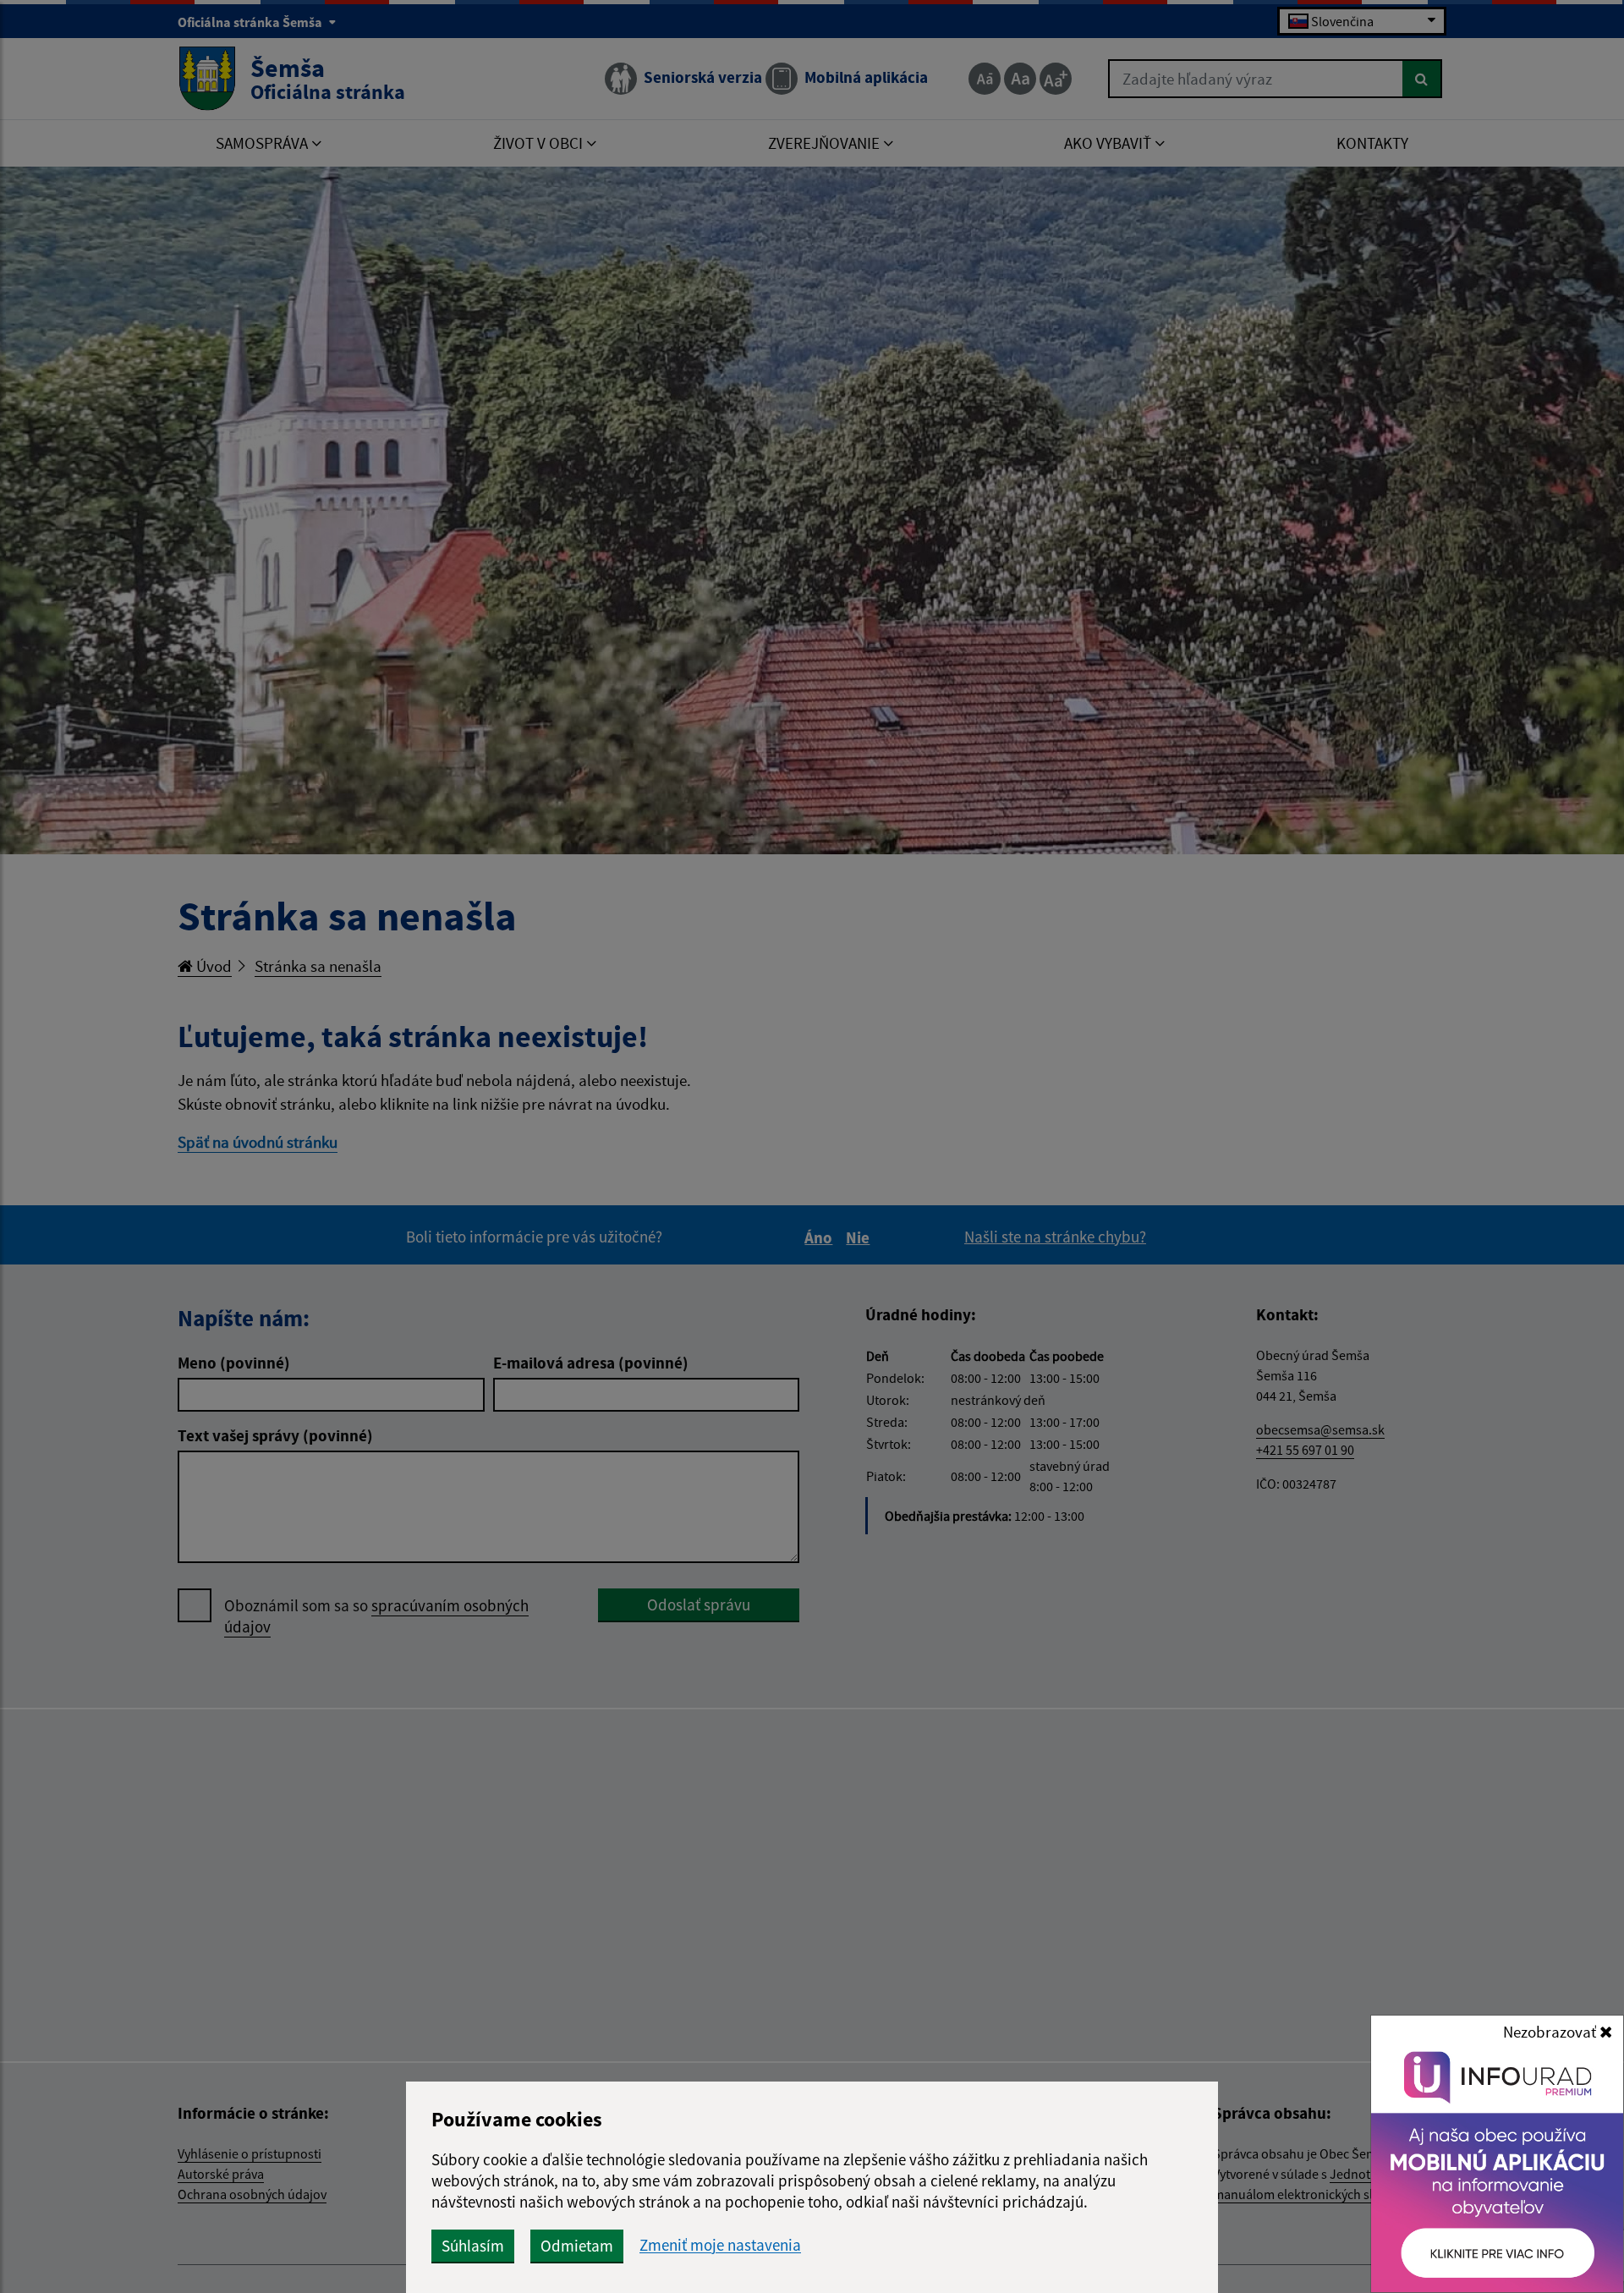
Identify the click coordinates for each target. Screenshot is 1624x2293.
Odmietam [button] (577, 2246)
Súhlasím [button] (473, 2246)
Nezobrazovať (1551, 2032)
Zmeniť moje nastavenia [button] (720, 2245)
